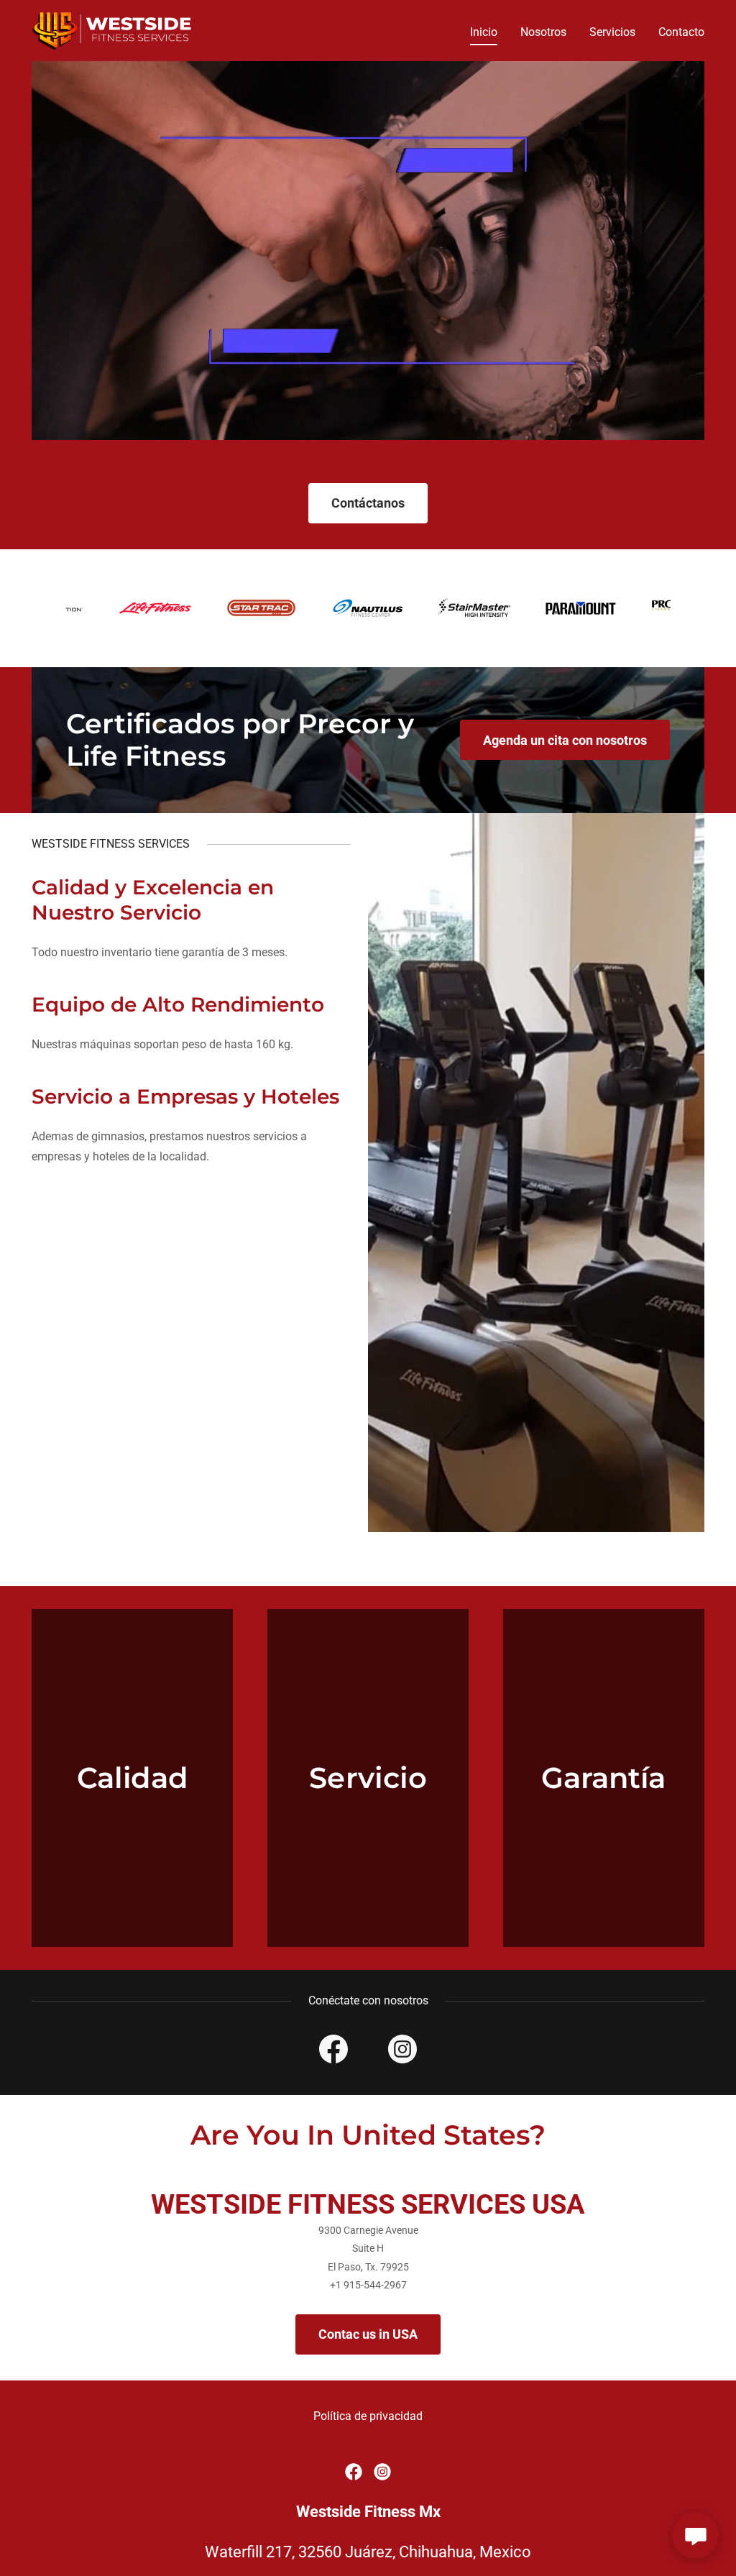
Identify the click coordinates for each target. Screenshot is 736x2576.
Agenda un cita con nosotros (565, 740)
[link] (113, 30)
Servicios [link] (612, 32)
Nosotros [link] (543, 32)
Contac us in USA (368, 2334)
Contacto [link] (681, 32)
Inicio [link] (484, 32)
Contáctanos (368, 503)
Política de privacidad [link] (368, 2416)
